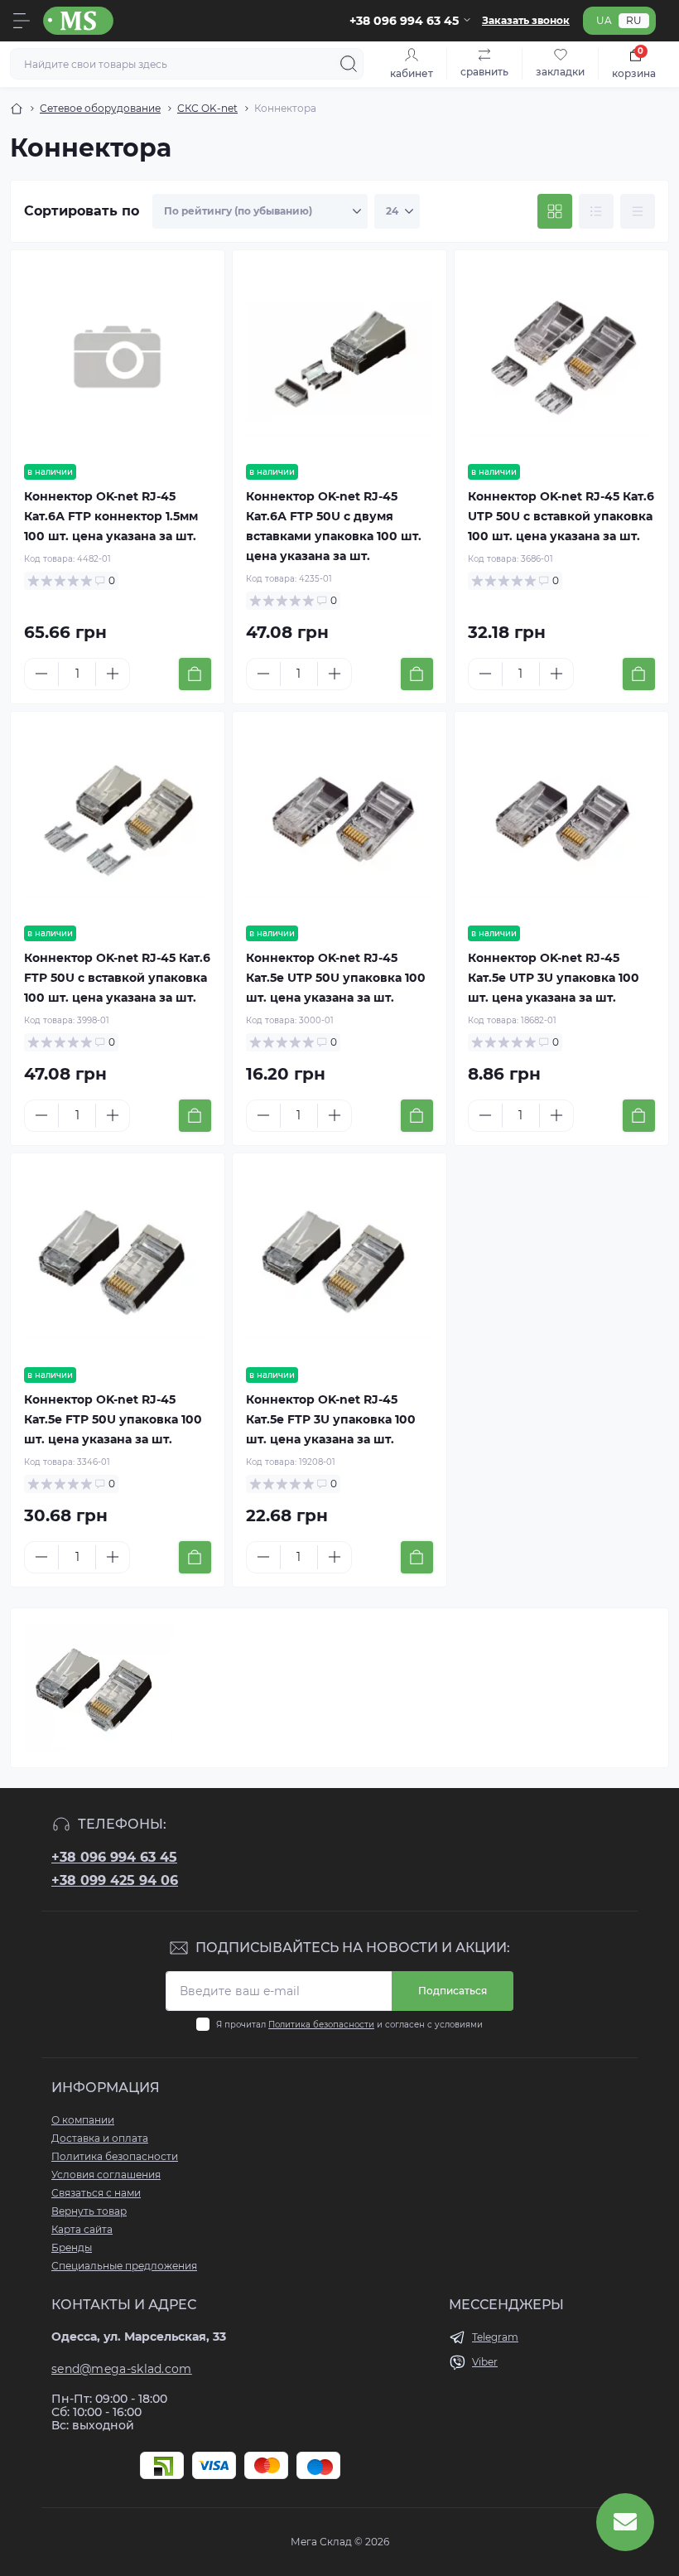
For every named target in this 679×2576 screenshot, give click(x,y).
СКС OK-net (207, 108)
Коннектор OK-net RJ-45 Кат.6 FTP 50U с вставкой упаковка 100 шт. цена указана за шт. (117, 978)
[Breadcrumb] (17, 109)
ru (634, 20)
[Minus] (41, 674)
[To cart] (195, 674)
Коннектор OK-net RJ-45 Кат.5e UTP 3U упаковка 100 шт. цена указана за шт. (554, 978)
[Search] (349, 64)
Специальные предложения (124, 2266)
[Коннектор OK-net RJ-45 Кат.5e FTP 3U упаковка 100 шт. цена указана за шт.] (339, 1260)
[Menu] (22, 21)
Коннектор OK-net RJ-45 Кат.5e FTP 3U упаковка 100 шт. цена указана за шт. (331, 1419)
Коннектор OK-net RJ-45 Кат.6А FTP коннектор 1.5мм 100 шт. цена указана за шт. (111, 516)
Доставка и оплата (100, 2138)
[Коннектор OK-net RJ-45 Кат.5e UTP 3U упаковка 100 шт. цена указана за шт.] (561, 819)
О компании (83, 2120)
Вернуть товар (89, 2211)
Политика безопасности (321, 2025)
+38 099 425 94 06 (115, 1880)
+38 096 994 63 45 (114, 1857)
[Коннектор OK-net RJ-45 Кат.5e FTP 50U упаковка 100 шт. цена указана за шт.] (118, 1260)
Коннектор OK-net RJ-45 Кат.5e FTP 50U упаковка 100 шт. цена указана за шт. (113, 1419)
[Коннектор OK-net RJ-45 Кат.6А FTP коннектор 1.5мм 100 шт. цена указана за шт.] (118, 357)
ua (604, 20)
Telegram (495, 2337)
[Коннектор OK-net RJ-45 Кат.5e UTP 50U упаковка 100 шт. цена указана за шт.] (339, 819)
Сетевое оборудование (100, 108)
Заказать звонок (526, 20)
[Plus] (113, 674)
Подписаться (453, 1991)
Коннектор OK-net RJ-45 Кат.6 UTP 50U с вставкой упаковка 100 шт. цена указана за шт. (561, 516)
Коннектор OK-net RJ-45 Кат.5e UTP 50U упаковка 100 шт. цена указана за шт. (336, 978)
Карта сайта (82, 2229)
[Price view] (638, 211)
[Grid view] (555, 211)
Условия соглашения (106, 2175)
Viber (485, 2362)
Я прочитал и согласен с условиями (349, 2025)
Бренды (72, 2247)
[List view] (596, 211)
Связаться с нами (96, 2193)
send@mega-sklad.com (122, 2369)
